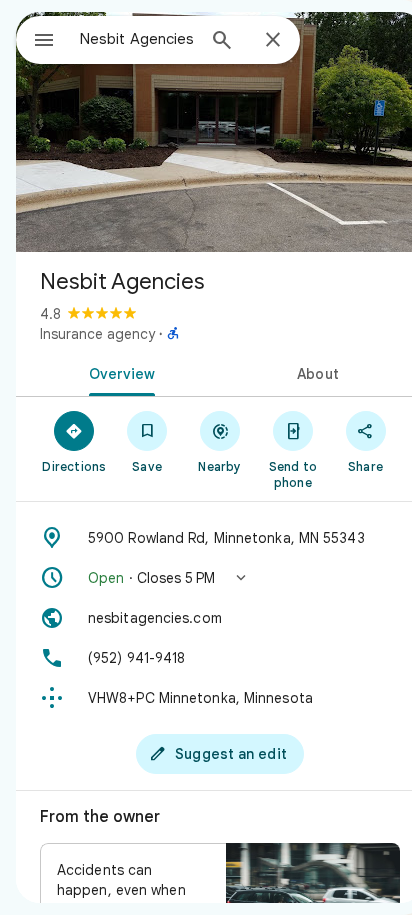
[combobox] (137, 39)
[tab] (118, 372)
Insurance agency (97, 334)
